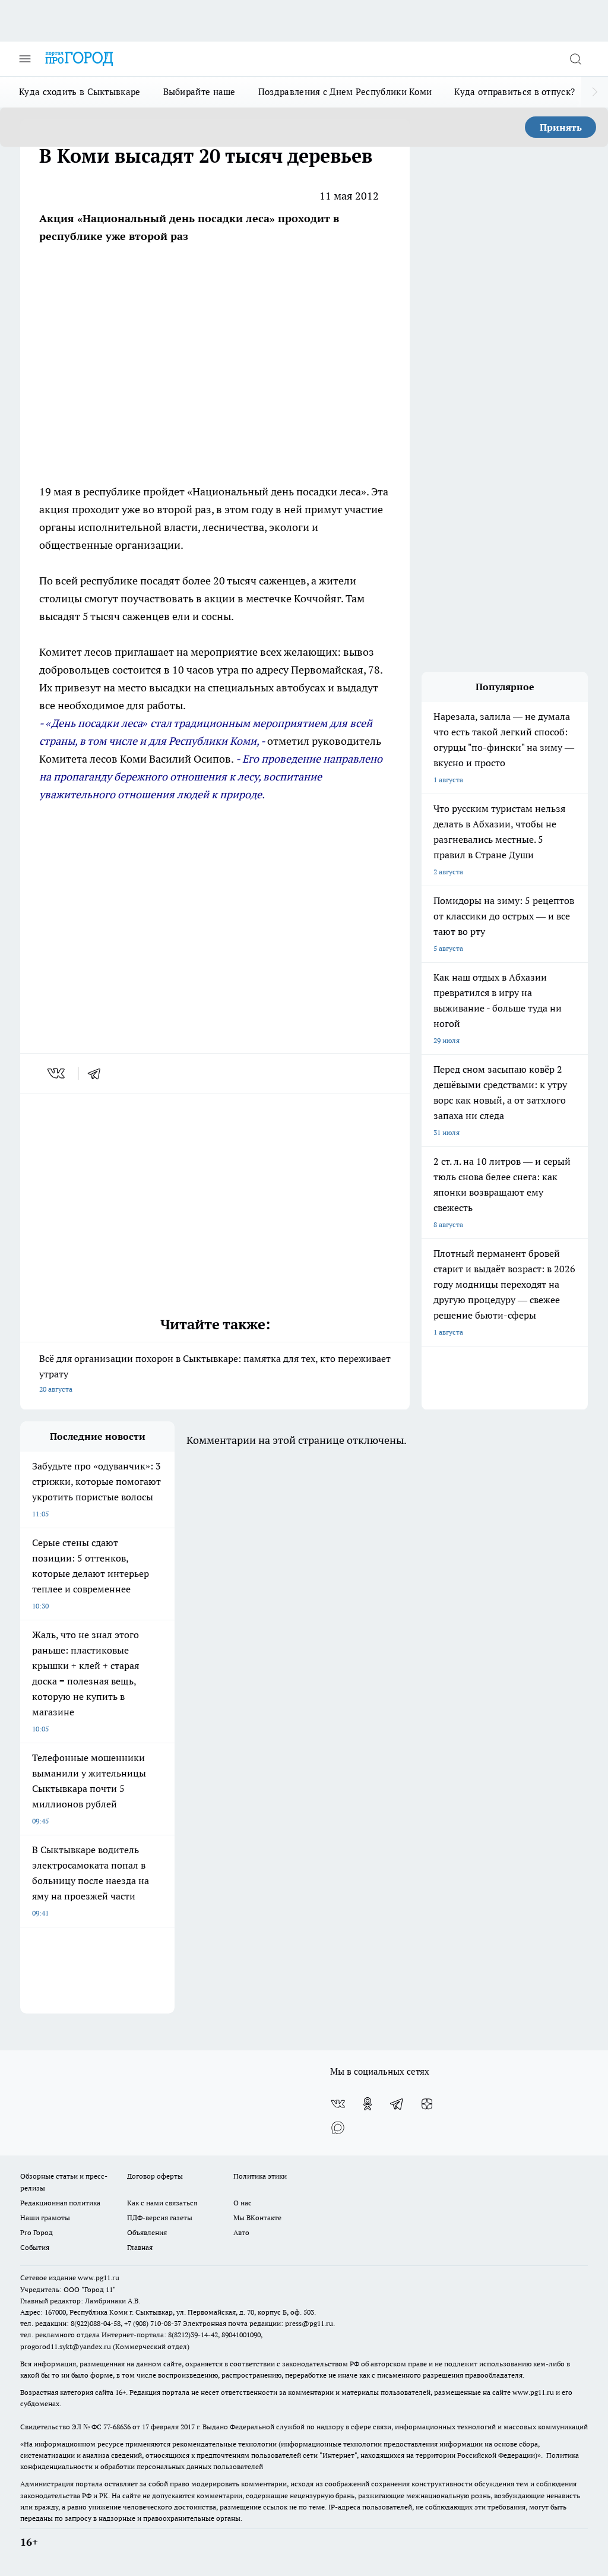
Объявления (147, 2232)
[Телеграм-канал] (397, 2104)
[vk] (57, 1073)
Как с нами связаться (162, 2203)
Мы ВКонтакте (257, 2218)
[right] (595, 92)
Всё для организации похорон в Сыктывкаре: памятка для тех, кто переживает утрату (215, 1373)
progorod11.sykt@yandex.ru (66, 2346)
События (35, 2247)
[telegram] (98, 1073)
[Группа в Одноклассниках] (368, 2104)
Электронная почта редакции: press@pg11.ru (258, 2323)
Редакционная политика (60, 2203)
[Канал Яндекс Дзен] (427, 2104)
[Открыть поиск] (575, 59)
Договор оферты (155, 2176)
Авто (241, 2232)
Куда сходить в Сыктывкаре (80, 92)
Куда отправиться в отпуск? (514, 92)
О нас (243, 2203)
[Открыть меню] (25, 59)
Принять (561, 127)
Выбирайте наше (199, 92)
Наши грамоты (45, 2218)
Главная (140, 2247)
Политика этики (260, 2176)
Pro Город (37, 2232)
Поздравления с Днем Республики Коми (345, 92)
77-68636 (117, 2427)
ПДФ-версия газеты (160, 2218)
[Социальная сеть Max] (338, 2128)
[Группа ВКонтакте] (338, 2104)
